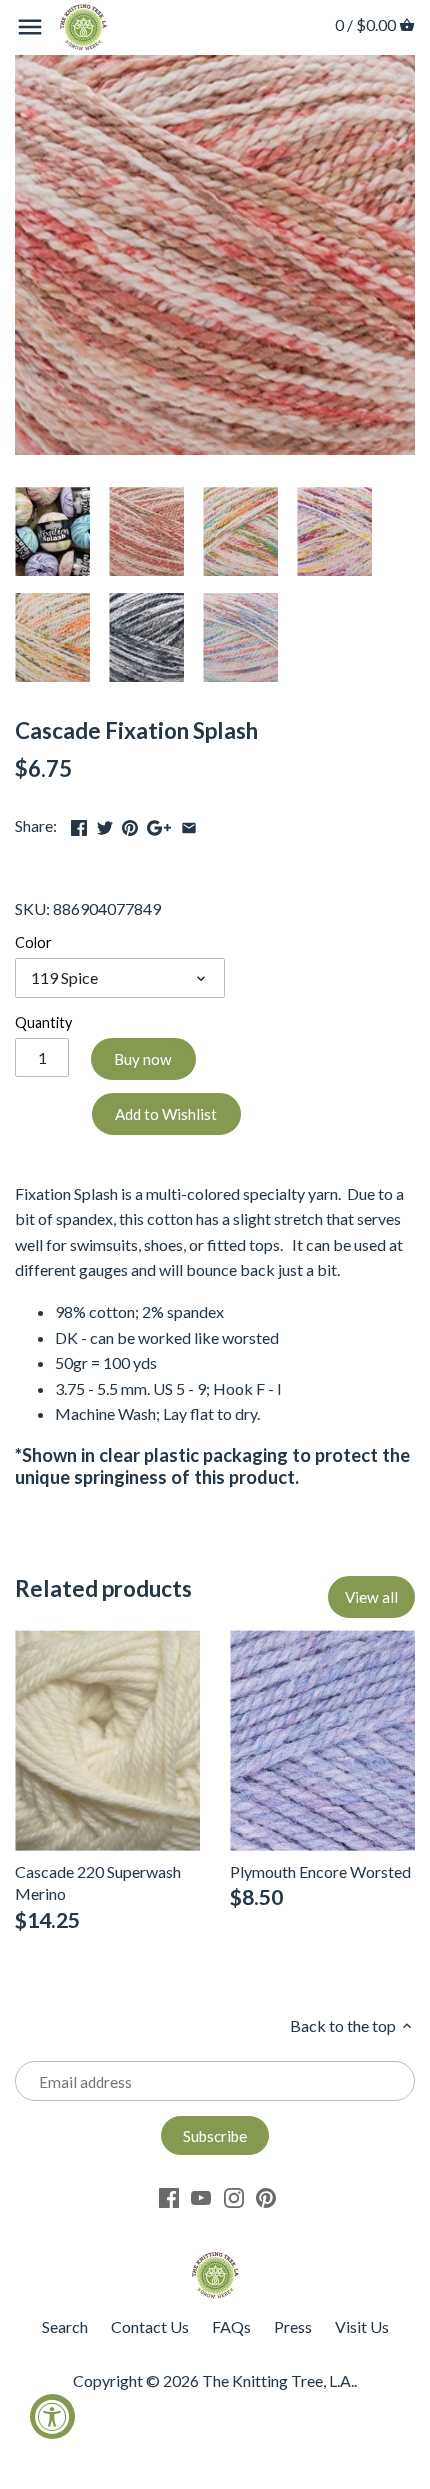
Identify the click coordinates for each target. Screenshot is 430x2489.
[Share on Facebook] (79, 823)
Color (33, 942)
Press (293, 2326)
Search (65, 2326)
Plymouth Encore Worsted (320, 1871)
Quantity (43, 1022)
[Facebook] (169, 2196)
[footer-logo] (215, 2260)
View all (371, 1597)
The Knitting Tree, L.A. (278, 2380)
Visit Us (362, 2326)
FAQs (231, 2326)
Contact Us (150, 2326)
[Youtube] (201, 2196)
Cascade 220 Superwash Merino (98, 1882)
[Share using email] (189, 823)
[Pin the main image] (130, 823)
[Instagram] (234, 2196)
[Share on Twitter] (105, 823)
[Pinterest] (266, 2196)
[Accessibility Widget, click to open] (52, 2416)
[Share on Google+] (159, 823)
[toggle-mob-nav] (30, 27)
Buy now (143, 1059)
